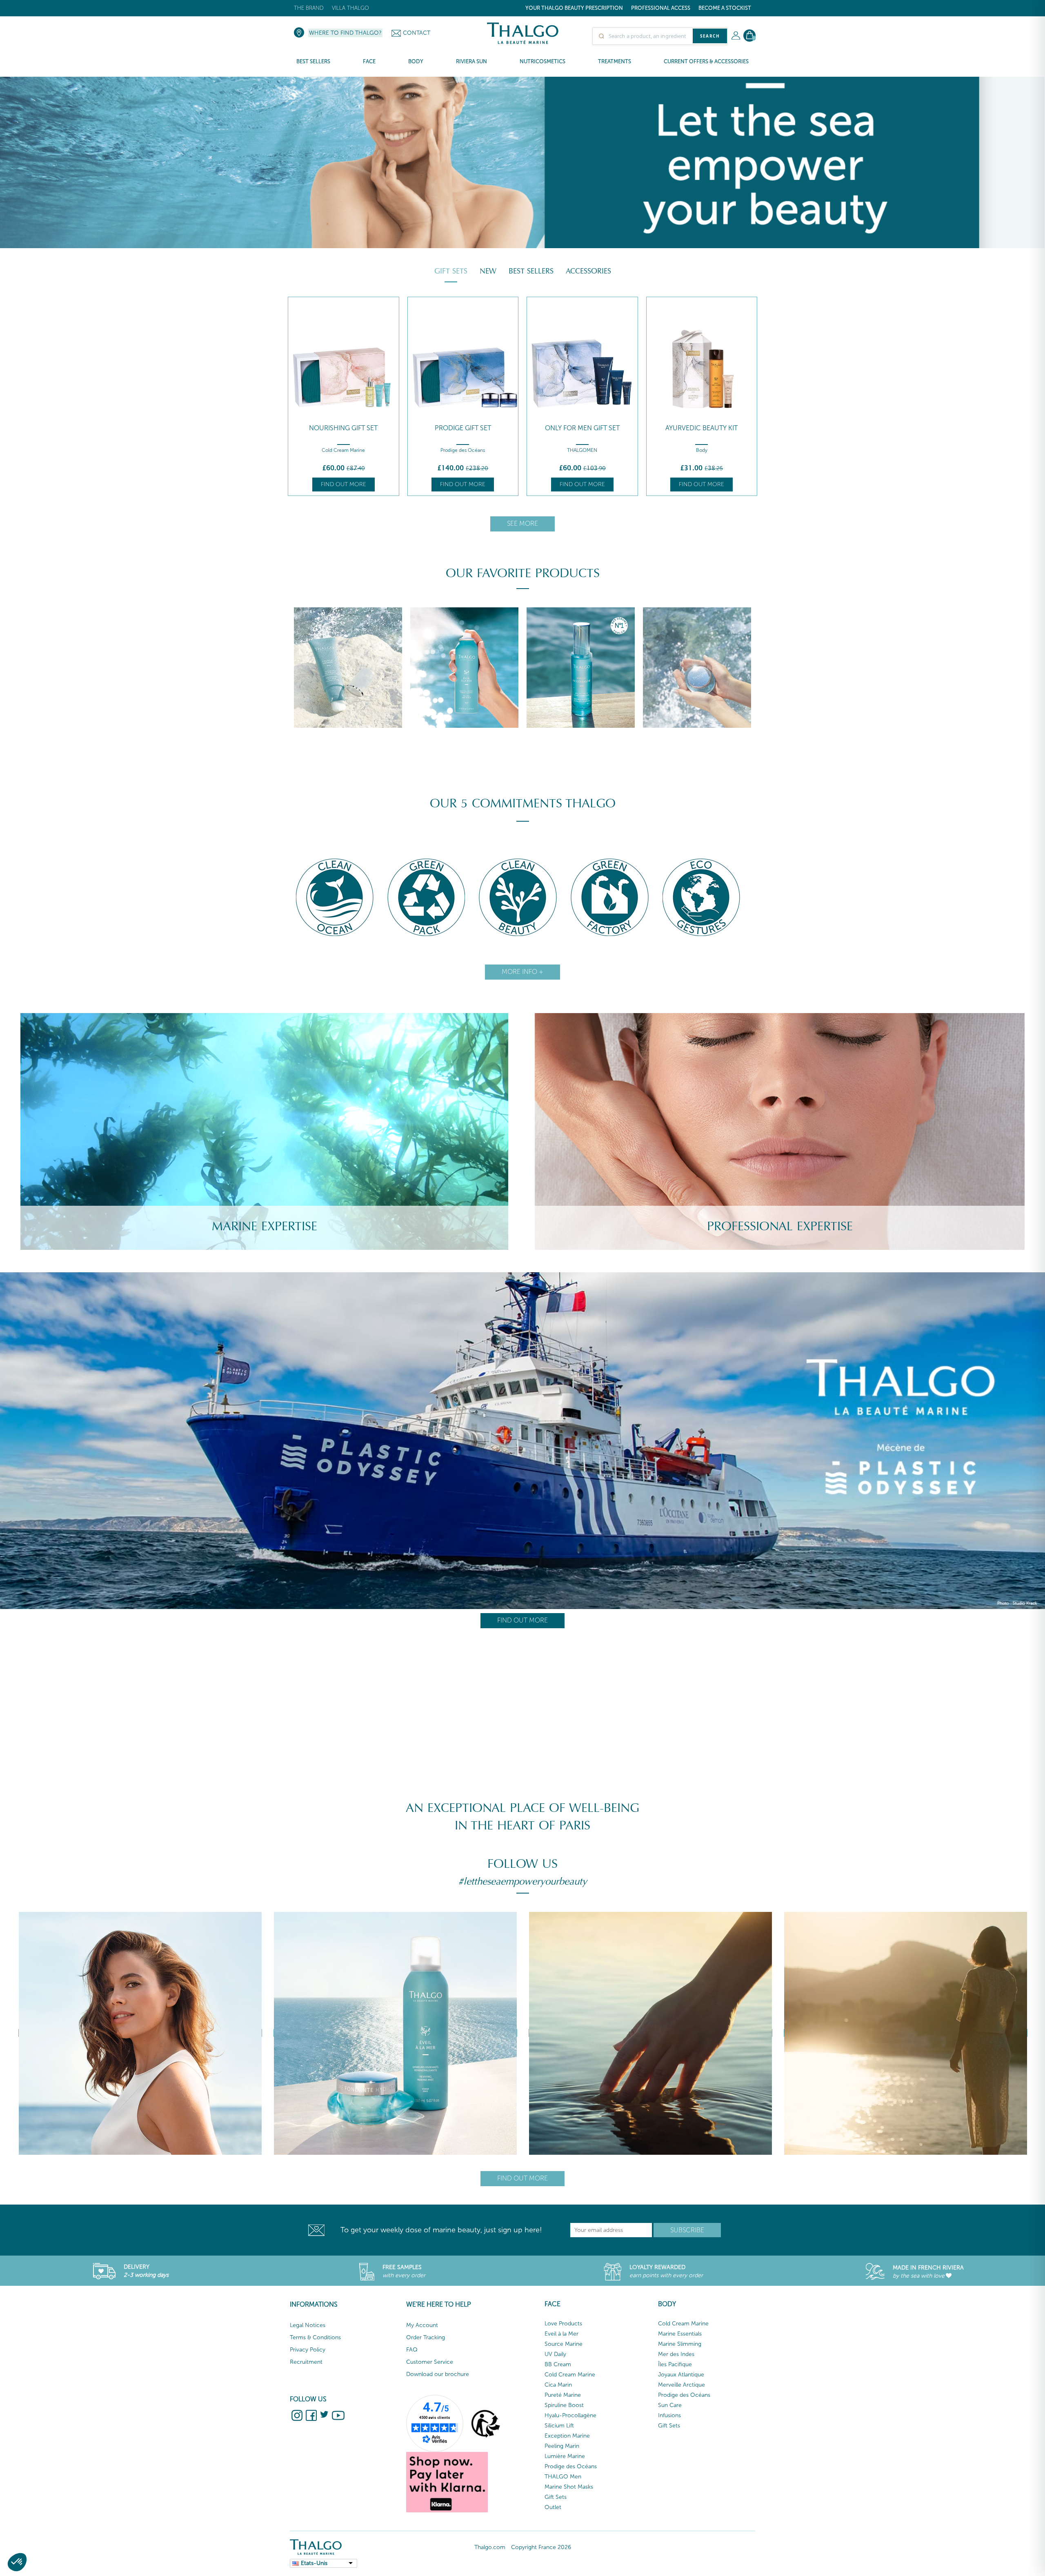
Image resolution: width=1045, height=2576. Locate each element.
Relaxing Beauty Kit (702, 428)
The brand (309, 8)
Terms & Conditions (315, 2337)
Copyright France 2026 (541, 2547)
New (488, 271)
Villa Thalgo (350, 8)
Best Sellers (531, 271)
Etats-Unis (314, 2563)
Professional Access (661, 8)
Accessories (588, 271)
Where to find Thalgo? (345, 33)
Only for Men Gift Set (463, 428)
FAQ (412, 2350)
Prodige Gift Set (343, 428)
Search (710, 36)
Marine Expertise (265, 1226)
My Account (422, 2325)
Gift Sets (451, 271)
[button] (17, 2562)
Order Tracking (426, 2337)
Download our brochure (438, 2374)
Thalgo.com (490, 2547)
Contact (417, 33)
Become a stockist (725, 8)
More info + (522, 972)
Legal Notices (308, 2325)
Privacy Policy (308, 2350)
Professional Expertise (780, 1226)
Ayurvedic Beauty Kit (582, 428)
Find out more (344, 484)
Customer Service (430, 2362)
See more (522, 523)
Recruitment (306, 2362)
